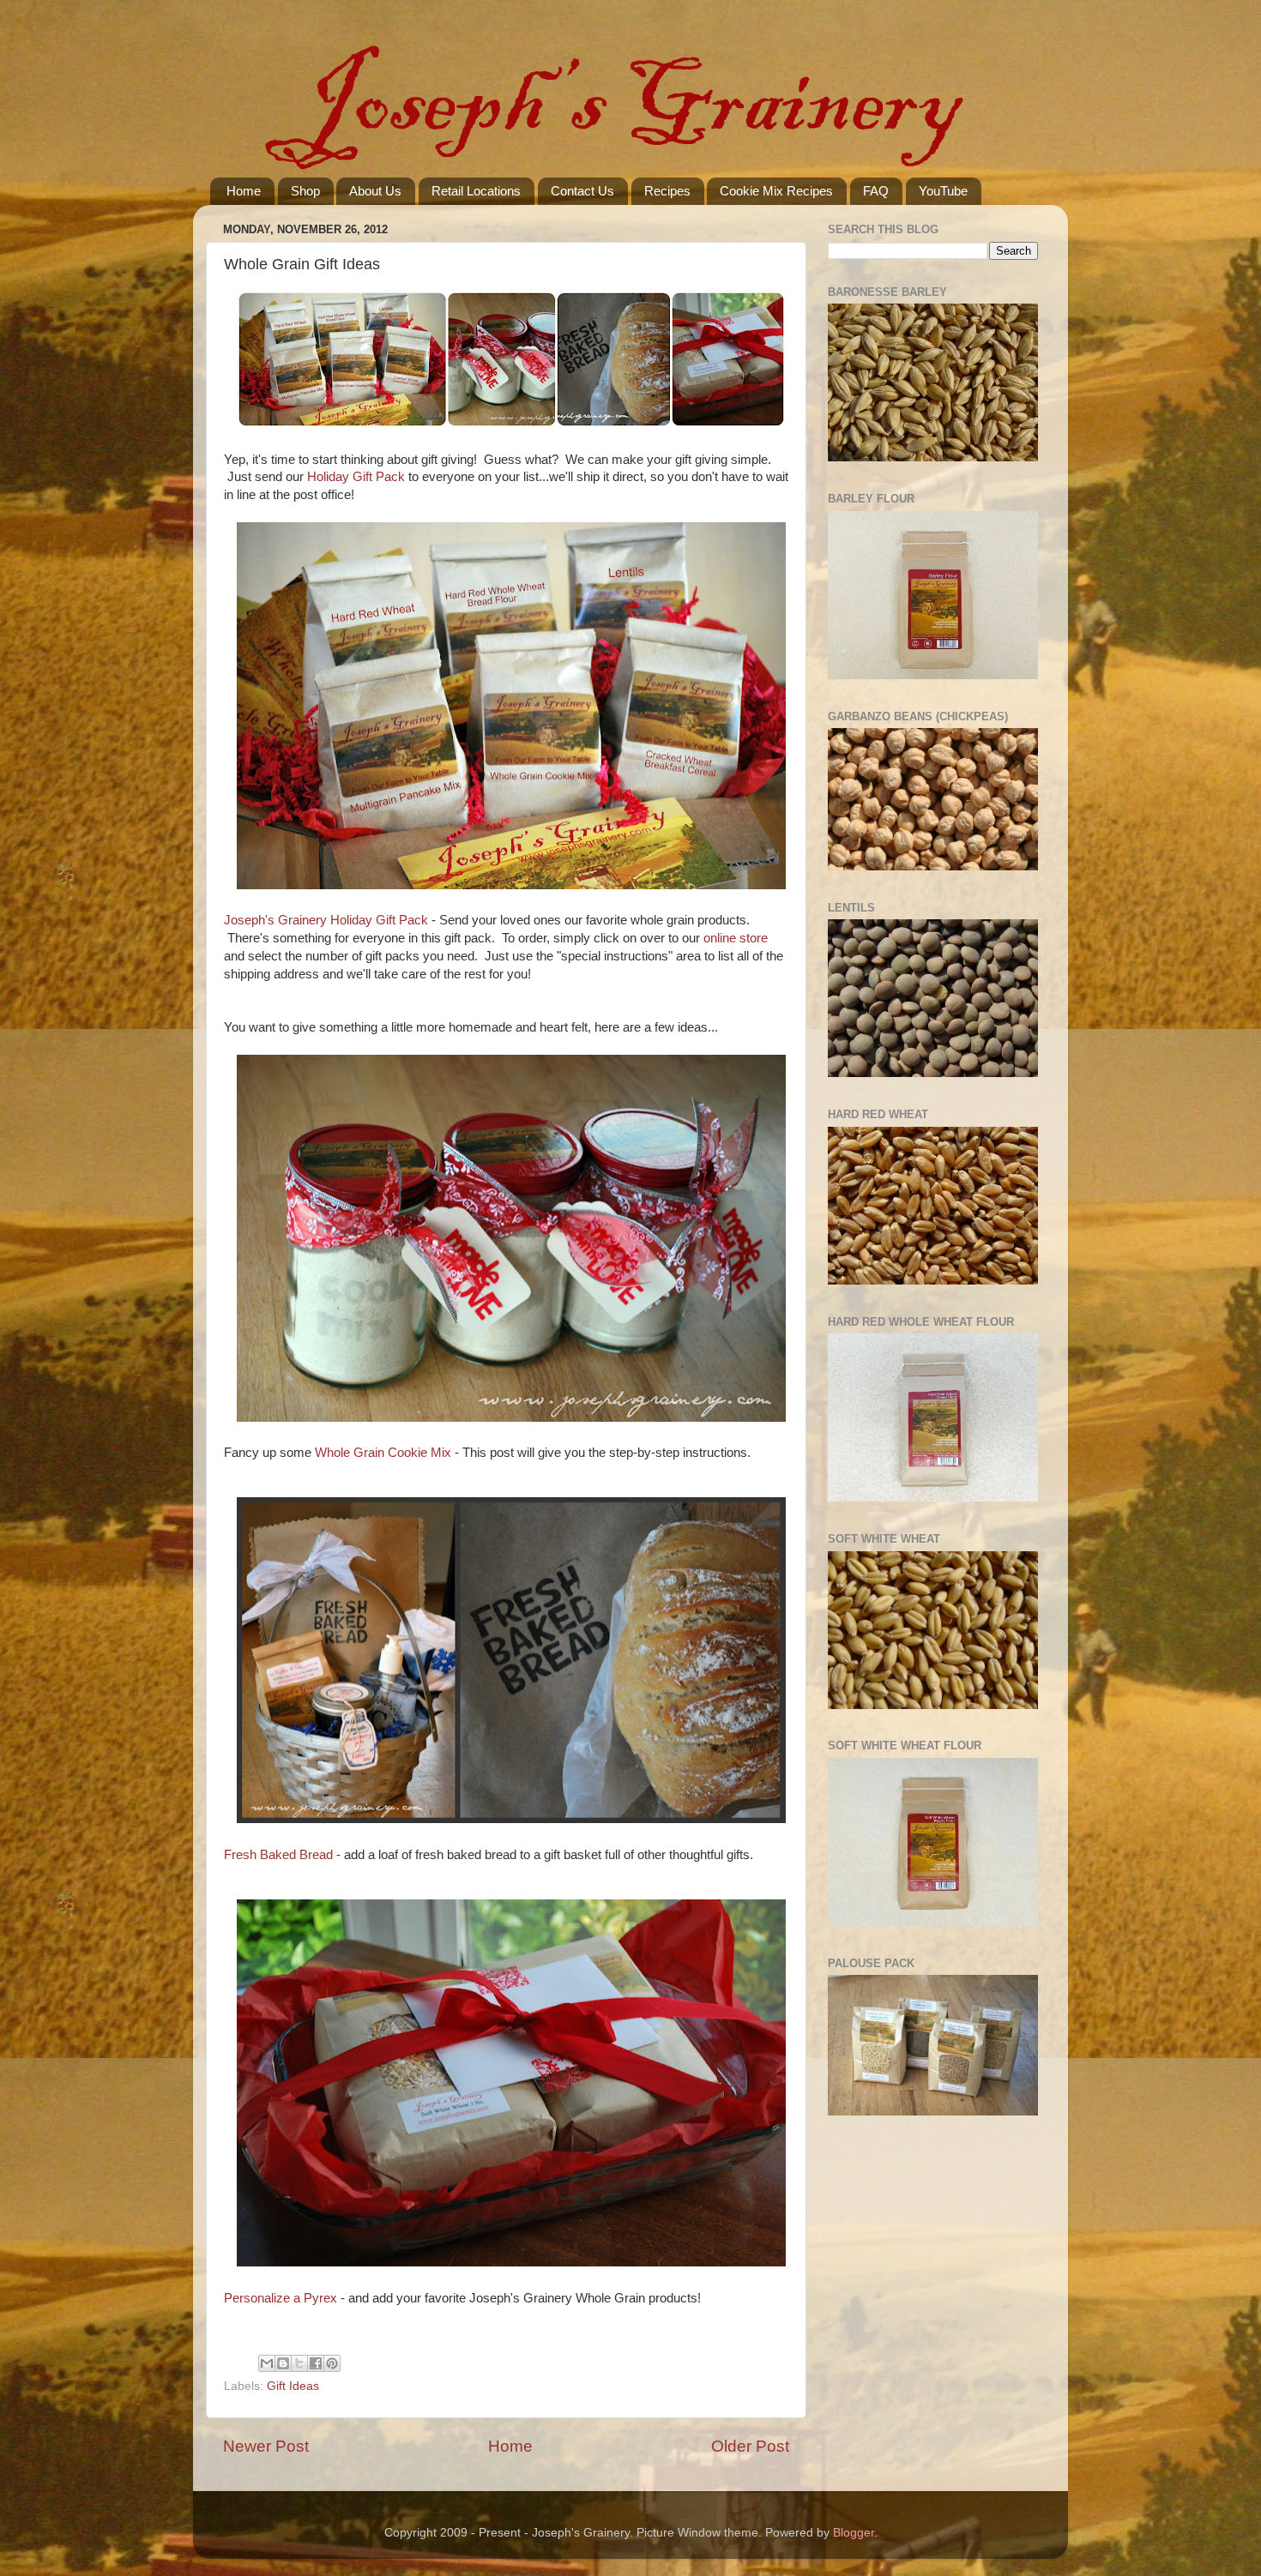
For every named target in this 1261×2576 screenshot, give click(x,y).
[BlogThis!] (283, 2363)
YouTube (943, 191)
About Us (375, 191)
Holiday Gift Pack (356, 477)
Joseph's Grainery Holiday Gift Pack (326, 920)
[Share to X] (299, 2363)
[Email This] (267, 2363)
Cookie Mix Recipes (776, 191)
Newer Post (266, 2446)
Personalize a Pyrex (281, 2298)
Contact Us (582, 191)
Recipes (667, 191)
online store (736, 938)
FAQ (876, 191)
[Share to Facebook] (316, 2363)
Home (244, 191)
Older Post (750, 2446)
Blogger (854, 2533)
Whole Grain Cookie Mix (383, 1453)
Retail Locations (476, 191)
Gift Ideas (293, 2386)
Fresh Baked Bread (278, 1855)
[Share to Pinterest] (332, 2363)
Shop (305, 191)
